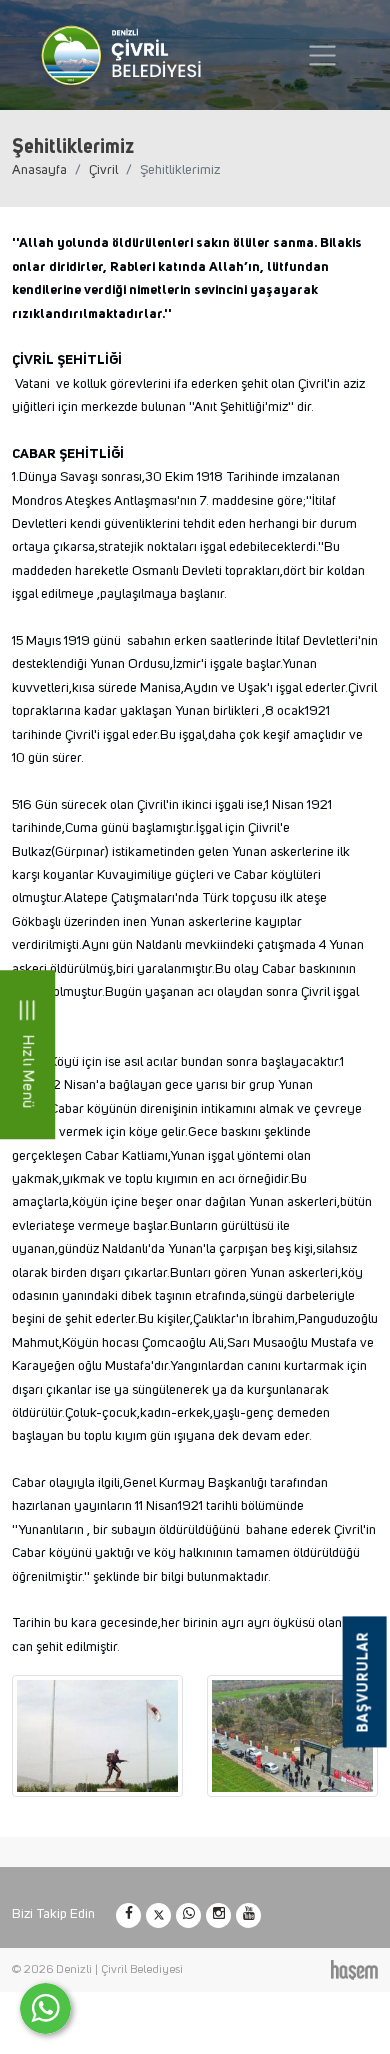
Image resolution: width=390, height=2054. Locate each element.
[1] (322, 55)
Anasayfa (39, 170)
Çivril (103, 170)
